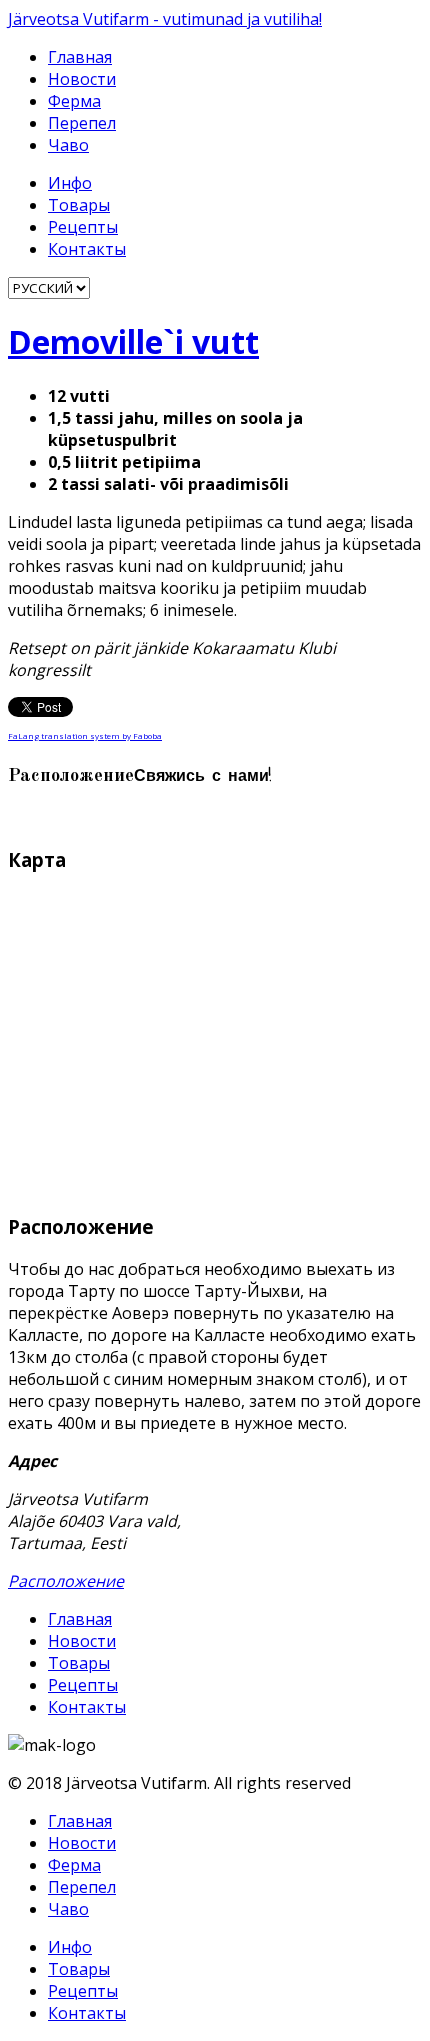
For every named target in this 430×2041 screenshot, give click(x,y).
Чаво (68, 145)
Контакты (87, 249)
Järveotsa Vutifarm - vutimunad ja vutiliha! (165, 19)
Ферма (74, 101)
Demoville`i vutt (133, 341)
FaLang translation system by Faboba (85, 735)
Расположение (66, 1581)
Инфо (70, 183)
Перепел (82, 123)
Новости (82, 79)
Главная (80, 57)
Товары (79, 205)
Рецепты (83, 227)
